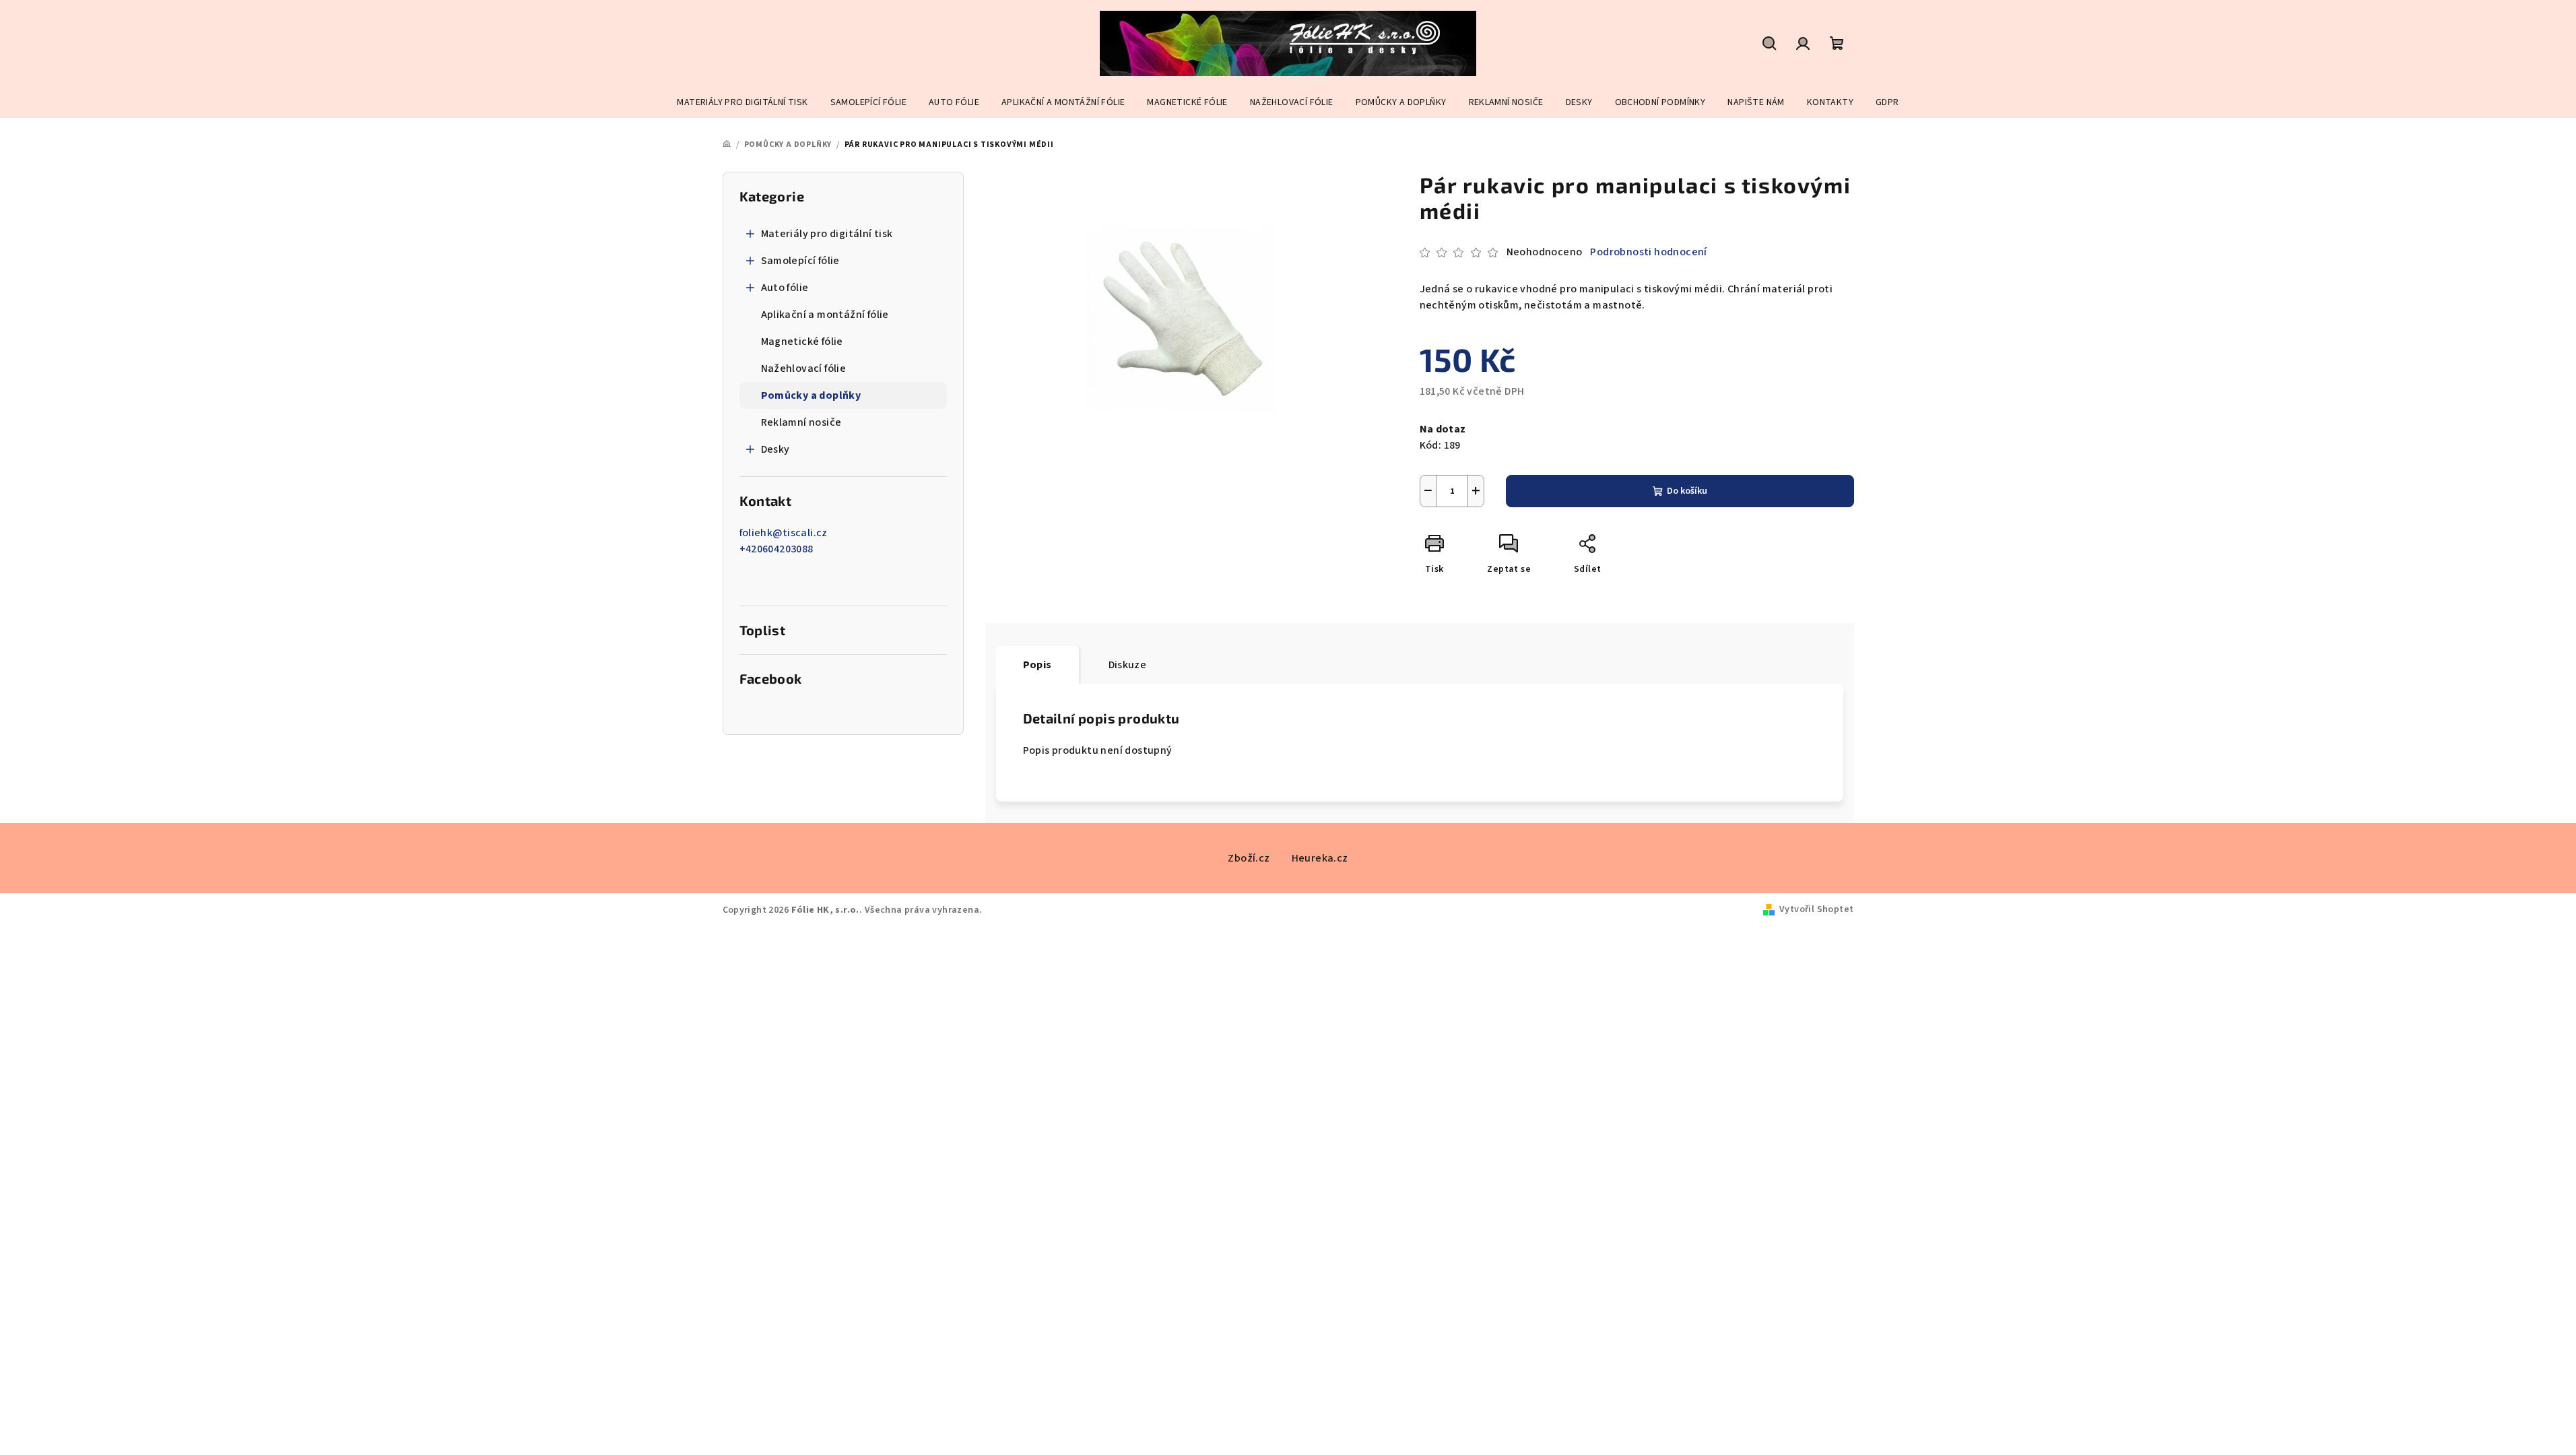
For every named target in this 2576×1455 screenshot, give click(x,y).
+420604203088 (777, 549)
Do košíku (1687, 491)
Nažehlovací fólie (804, 368)
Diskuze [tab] (1128, 665)
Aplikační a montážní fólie (825, 315)
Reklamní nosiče (801, 422)
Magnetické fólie (802, 342)
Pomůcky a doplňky (811, 395)
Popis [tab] (1037, 665)
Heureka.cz (1320, 858)
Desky (775, 449)
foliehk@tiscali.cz (784, 533)
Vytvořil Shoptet (1816, 909)
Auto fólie (785, 288)
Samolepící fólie (800, 261)
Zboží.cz (1249, 858)
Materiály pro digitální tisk (827, 234)
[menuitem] (742, 102)
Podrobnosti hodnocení (1648, 252)
